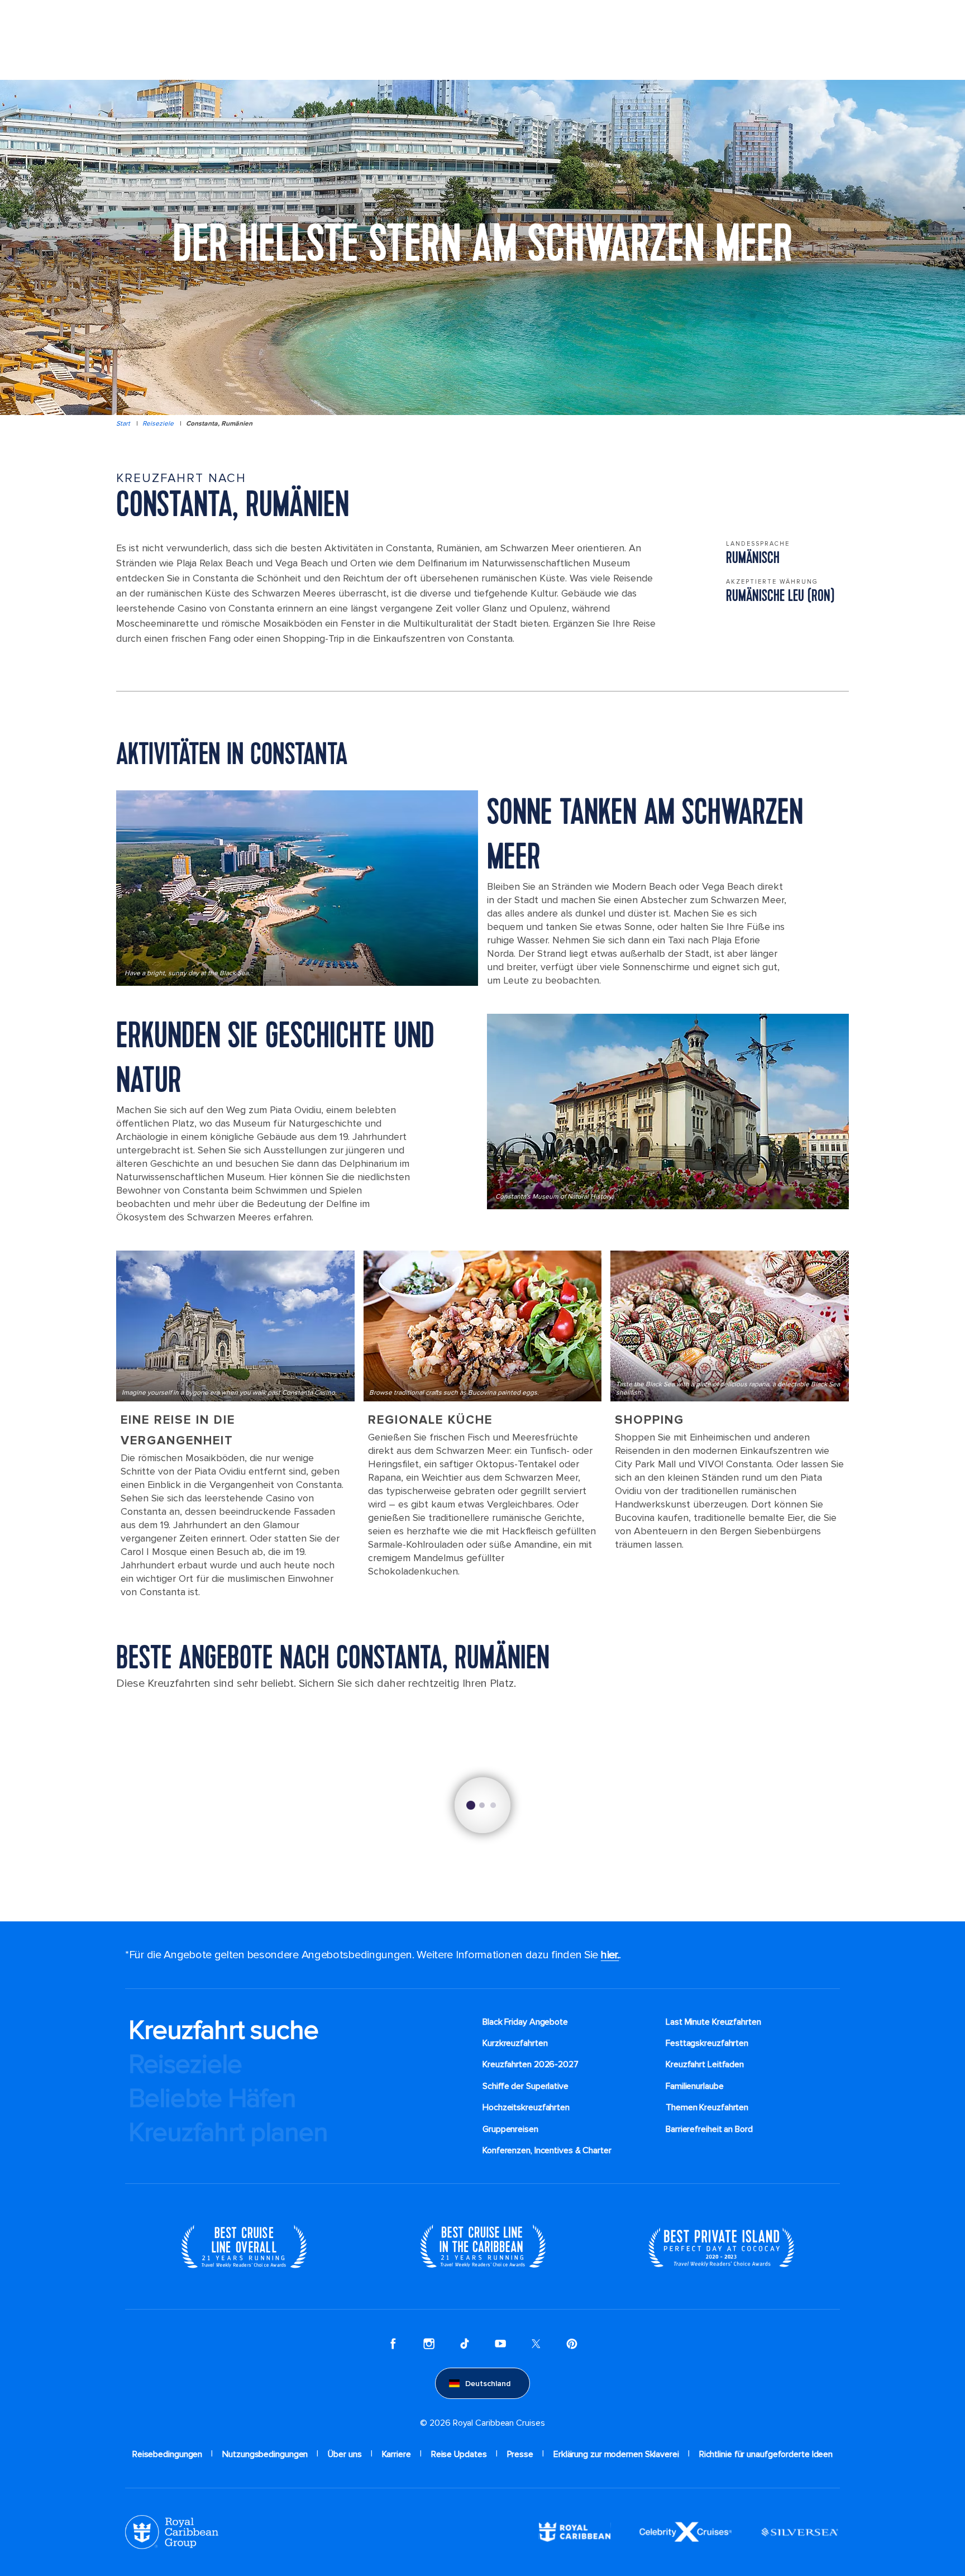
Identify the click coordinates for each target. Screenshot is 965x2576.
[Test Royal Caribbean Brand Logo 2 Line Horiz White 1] (575, 2531)
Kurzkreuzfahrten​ (515, 2043)
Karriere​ (396, 2454)
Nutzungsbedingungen (265, 2454)
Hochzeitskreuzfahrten (526, 2107)
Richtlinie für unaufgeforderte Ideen (766, 2454)
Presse (520, 2454)
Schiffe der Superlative (526, 2086)
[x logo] (536, 2343)
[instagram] (429, 2343)
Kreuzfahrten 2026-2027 (531, 2064)
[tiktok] (465, 2343)
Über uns (345, 2454)
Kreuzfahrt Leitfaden (705, 2064)
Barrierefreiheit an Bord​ (709, 2129)
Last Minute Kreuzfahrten (713, 2022)
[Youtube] (500, 2343)
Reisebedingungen (167, 2454)
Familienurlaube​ (695, 2086)
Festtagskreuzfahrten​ (707, 2043)
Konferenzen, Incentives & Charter (547, 2150)
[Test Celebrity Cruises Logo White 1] (685, 2531)
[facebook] (393, 2343)
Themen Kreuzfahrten (707, 2107)
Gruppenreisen (510, 2129)
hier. (610, 1955)
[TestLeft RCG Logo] (172, 2531)
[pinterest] (572, 2343)
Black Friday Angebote (525, 2022)
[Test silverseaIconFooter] (800, 2531)
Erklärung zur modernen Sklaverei (616, 2454)
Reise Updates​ (459, 2454)
